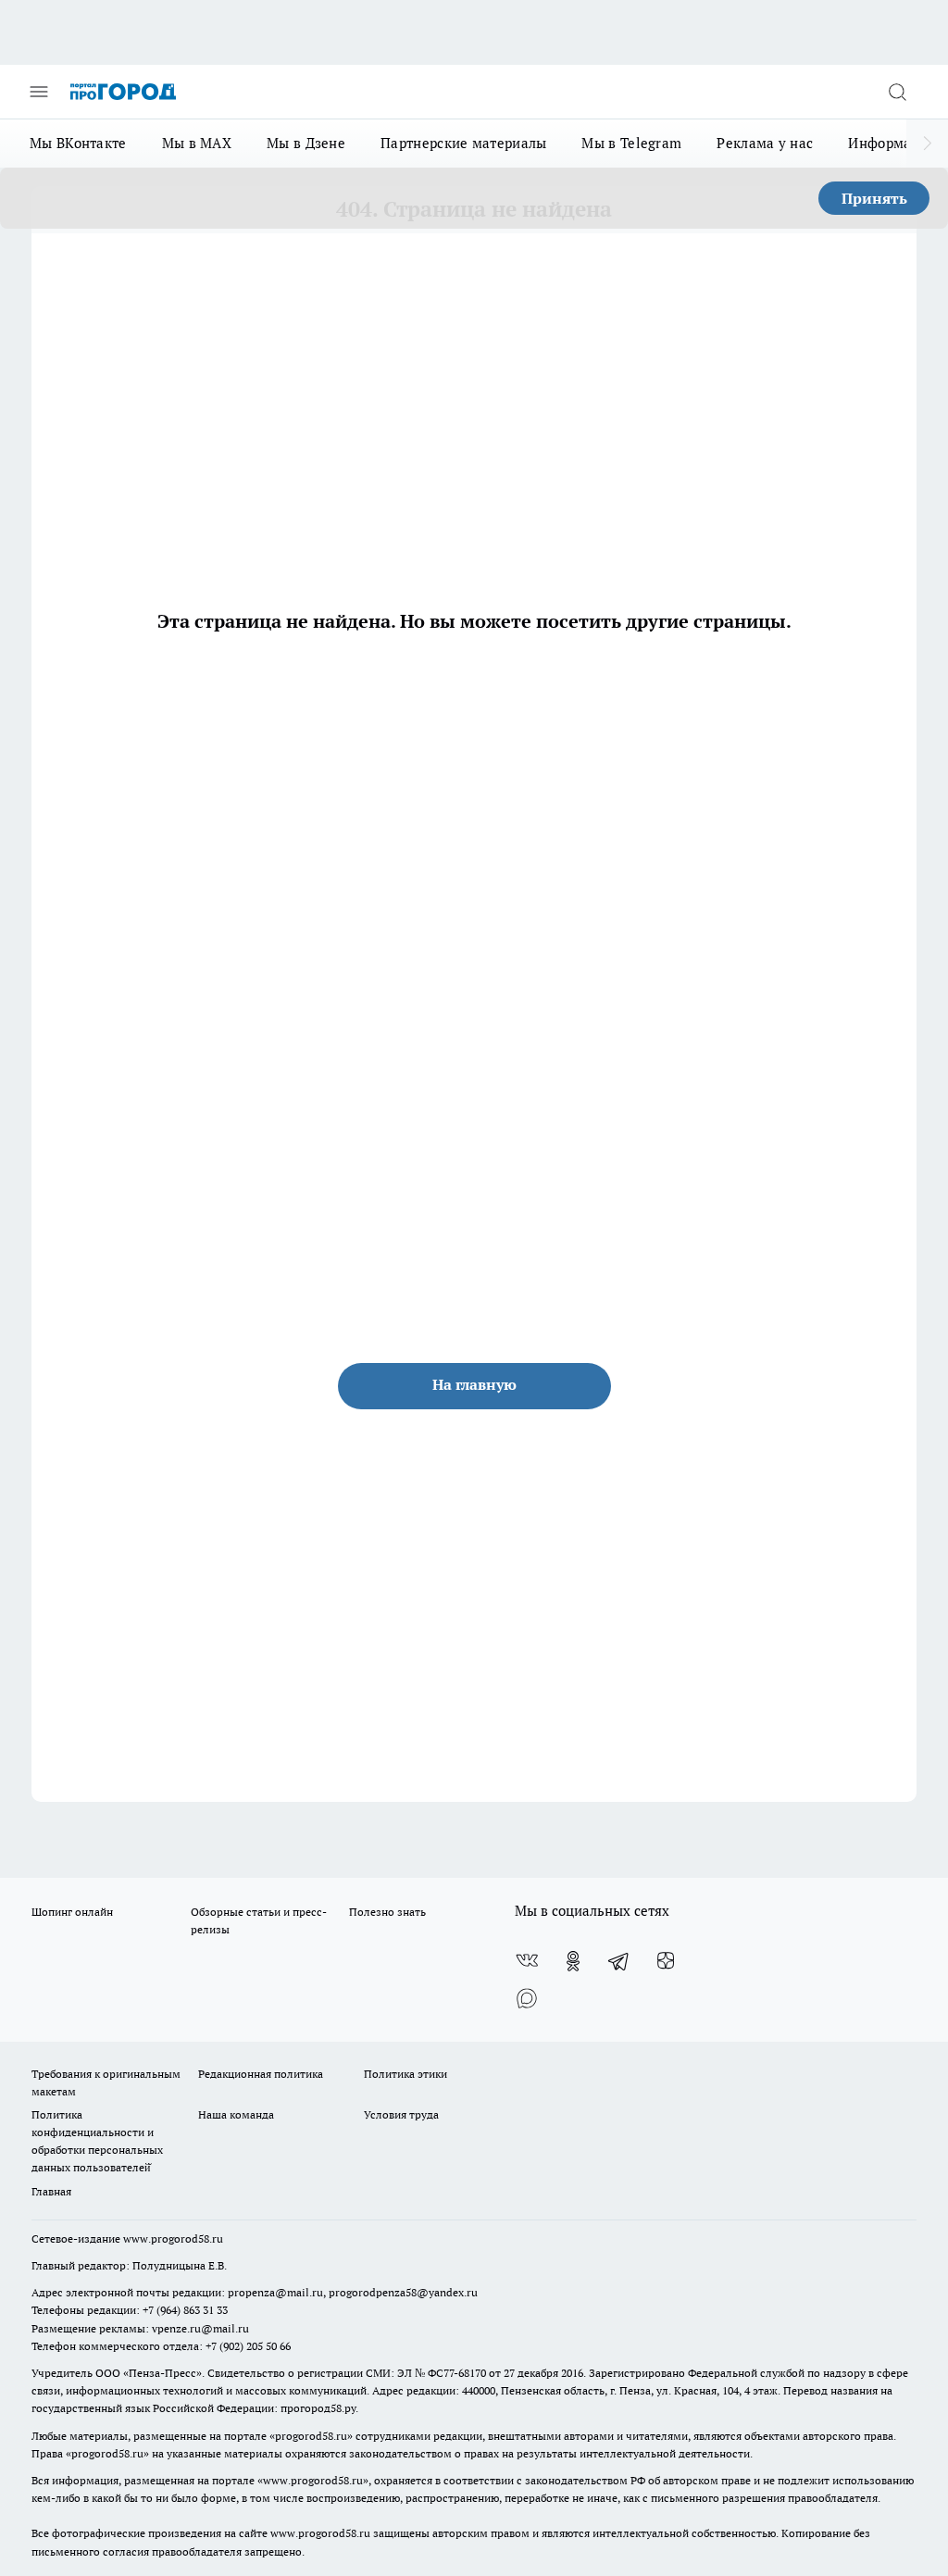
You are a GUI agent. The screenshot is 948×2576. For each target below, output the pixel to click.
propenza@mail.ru (275, 2292)
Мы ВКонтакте (78, 143)
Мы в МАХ (197, 143)
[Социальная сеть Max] (527, 1998)
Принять (874, 198)
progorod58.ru (311, 2436)
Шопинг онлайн (72, 1912)
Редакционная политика (261, 2074)
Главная (51, 2191)
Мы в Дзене (306, 143)
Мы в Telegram (631, 143)
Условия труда (401, 2114)
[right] (927, 144)
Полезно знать (387, 1912)
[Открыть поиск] (897, 92)
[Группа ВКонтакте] (527, 1961)
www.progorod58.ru (173, 2238)
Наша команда (236, 2114)
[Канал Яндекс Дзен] (666, 1961)
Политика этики (405, 2074)
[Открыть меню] (39, 92)
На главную (474, 1384)
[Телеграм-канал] (619, 1961)
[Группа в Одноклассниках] (573, 1961)
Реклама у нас (765, 143)
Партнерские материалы (463, 143)
